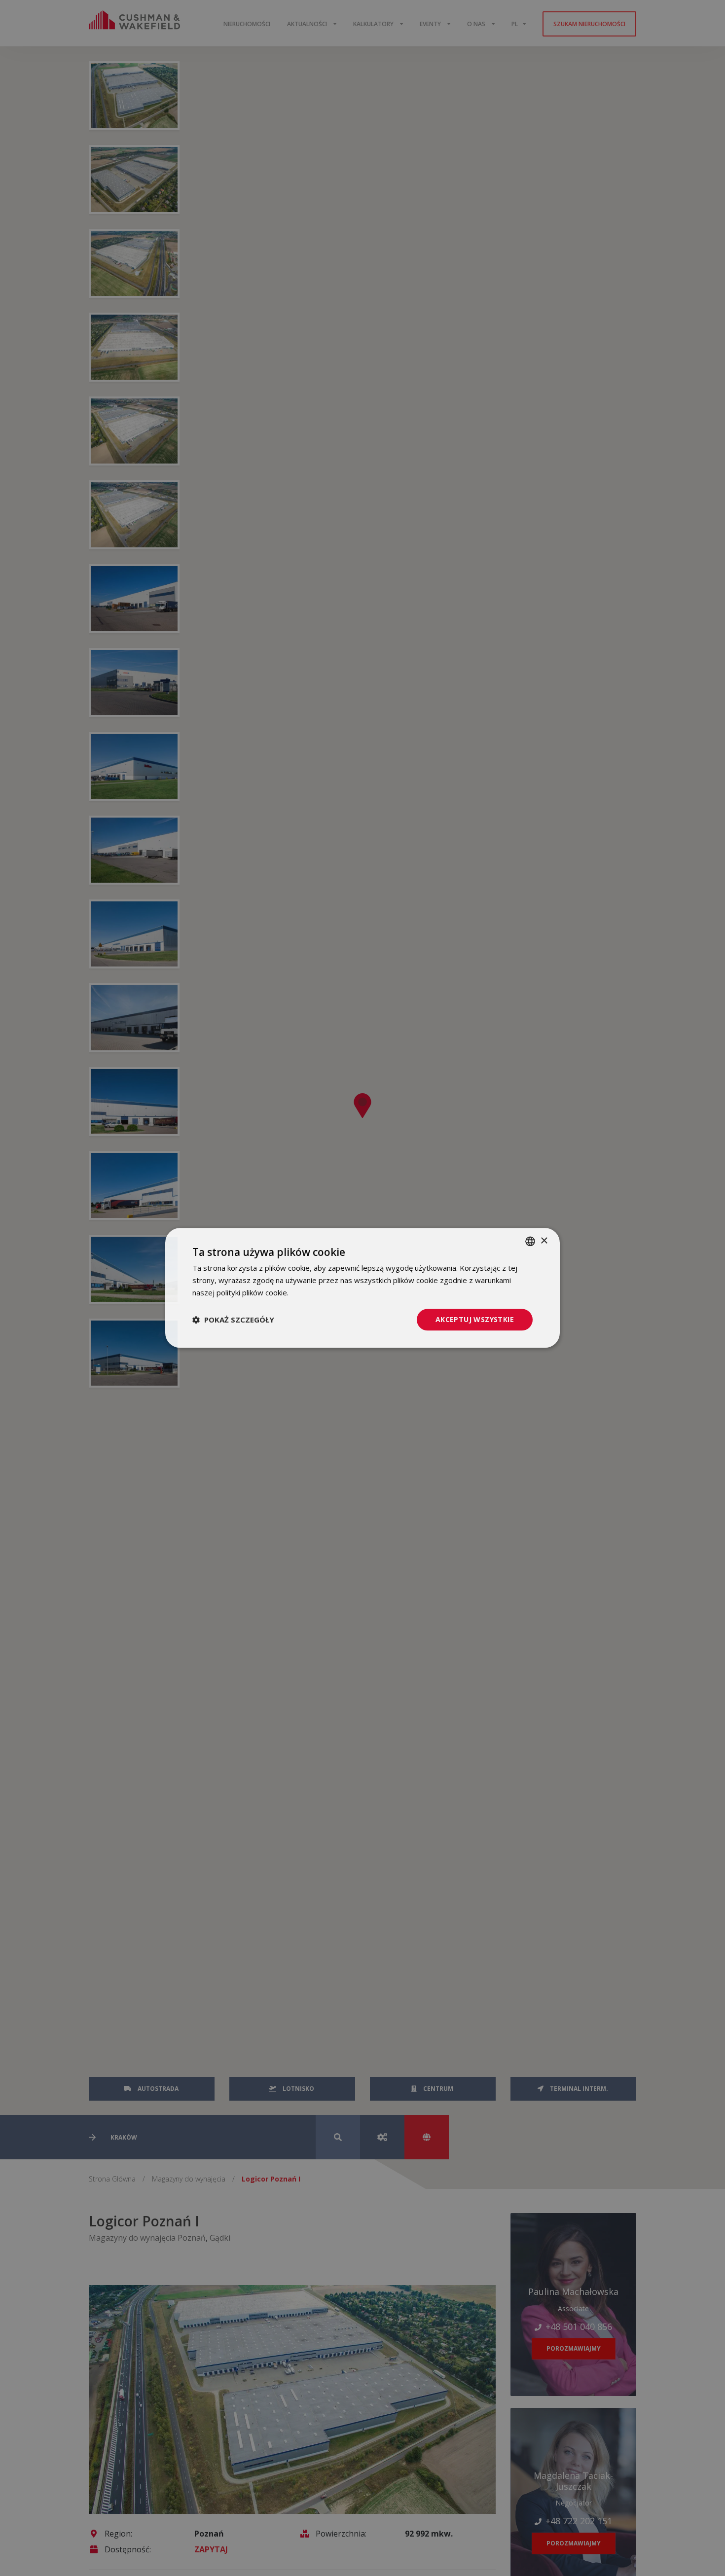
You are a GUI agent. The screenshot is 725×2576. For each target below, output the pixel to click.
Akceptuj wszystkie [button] (475, 1319)
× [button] (544, 1241)
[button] (233, 1320)
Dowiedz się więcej (323, 1292)
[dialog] (362, 1288)
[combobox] (530, 1241)
